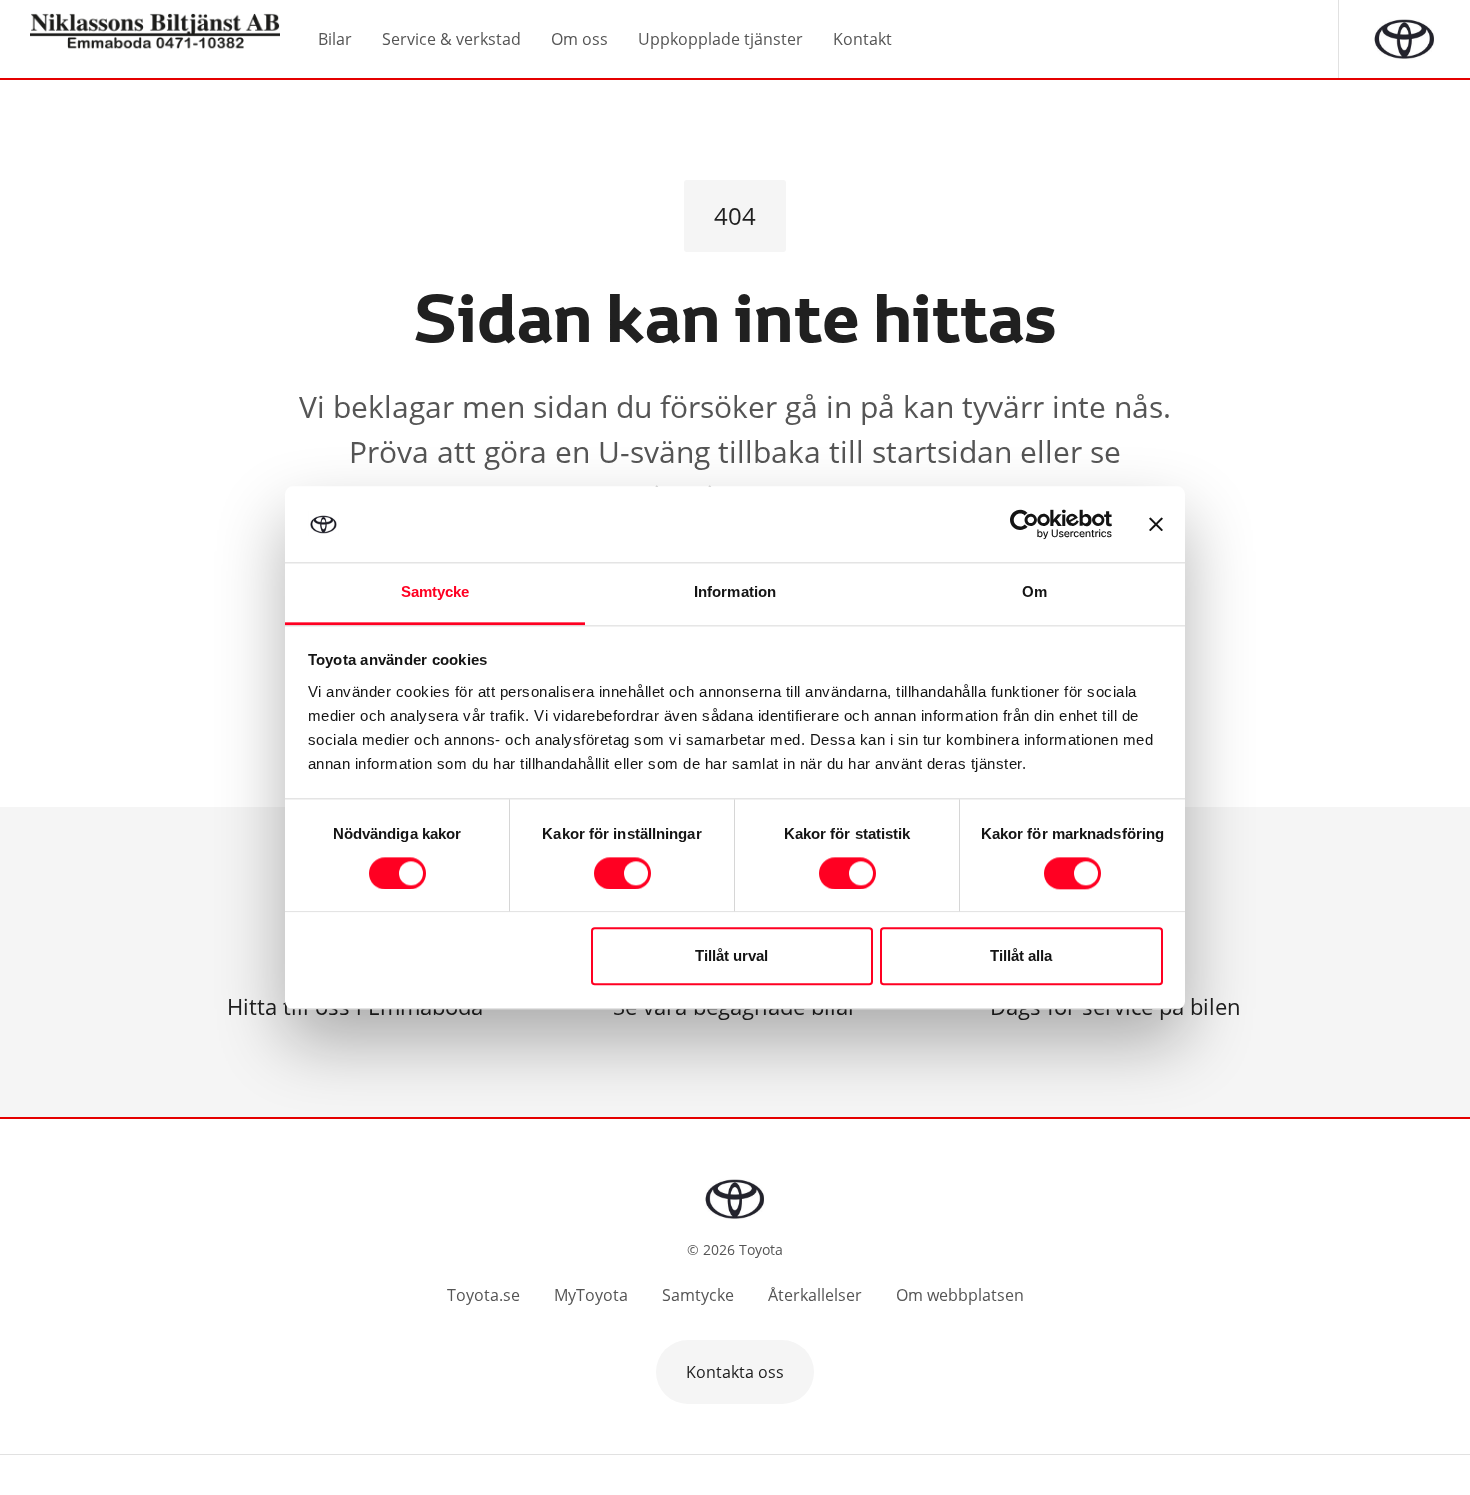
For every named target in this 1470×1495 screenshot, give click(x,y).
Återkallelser (815, 1295)
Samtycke (698, 1295)
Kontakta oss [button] (735, 1372)
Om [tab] (1034, 592)
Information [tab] (735, 592)
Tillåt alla (1021, 956)
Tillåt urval (731, 956)
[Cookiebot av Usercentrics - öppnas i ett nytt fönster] (1024, 524)
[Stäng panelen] (1156, 524)
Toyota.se (483, 1295)
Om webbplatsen (960, 1295)
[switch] (622, 873)
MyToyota (591, 1295)
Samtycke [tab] (435, 592)
